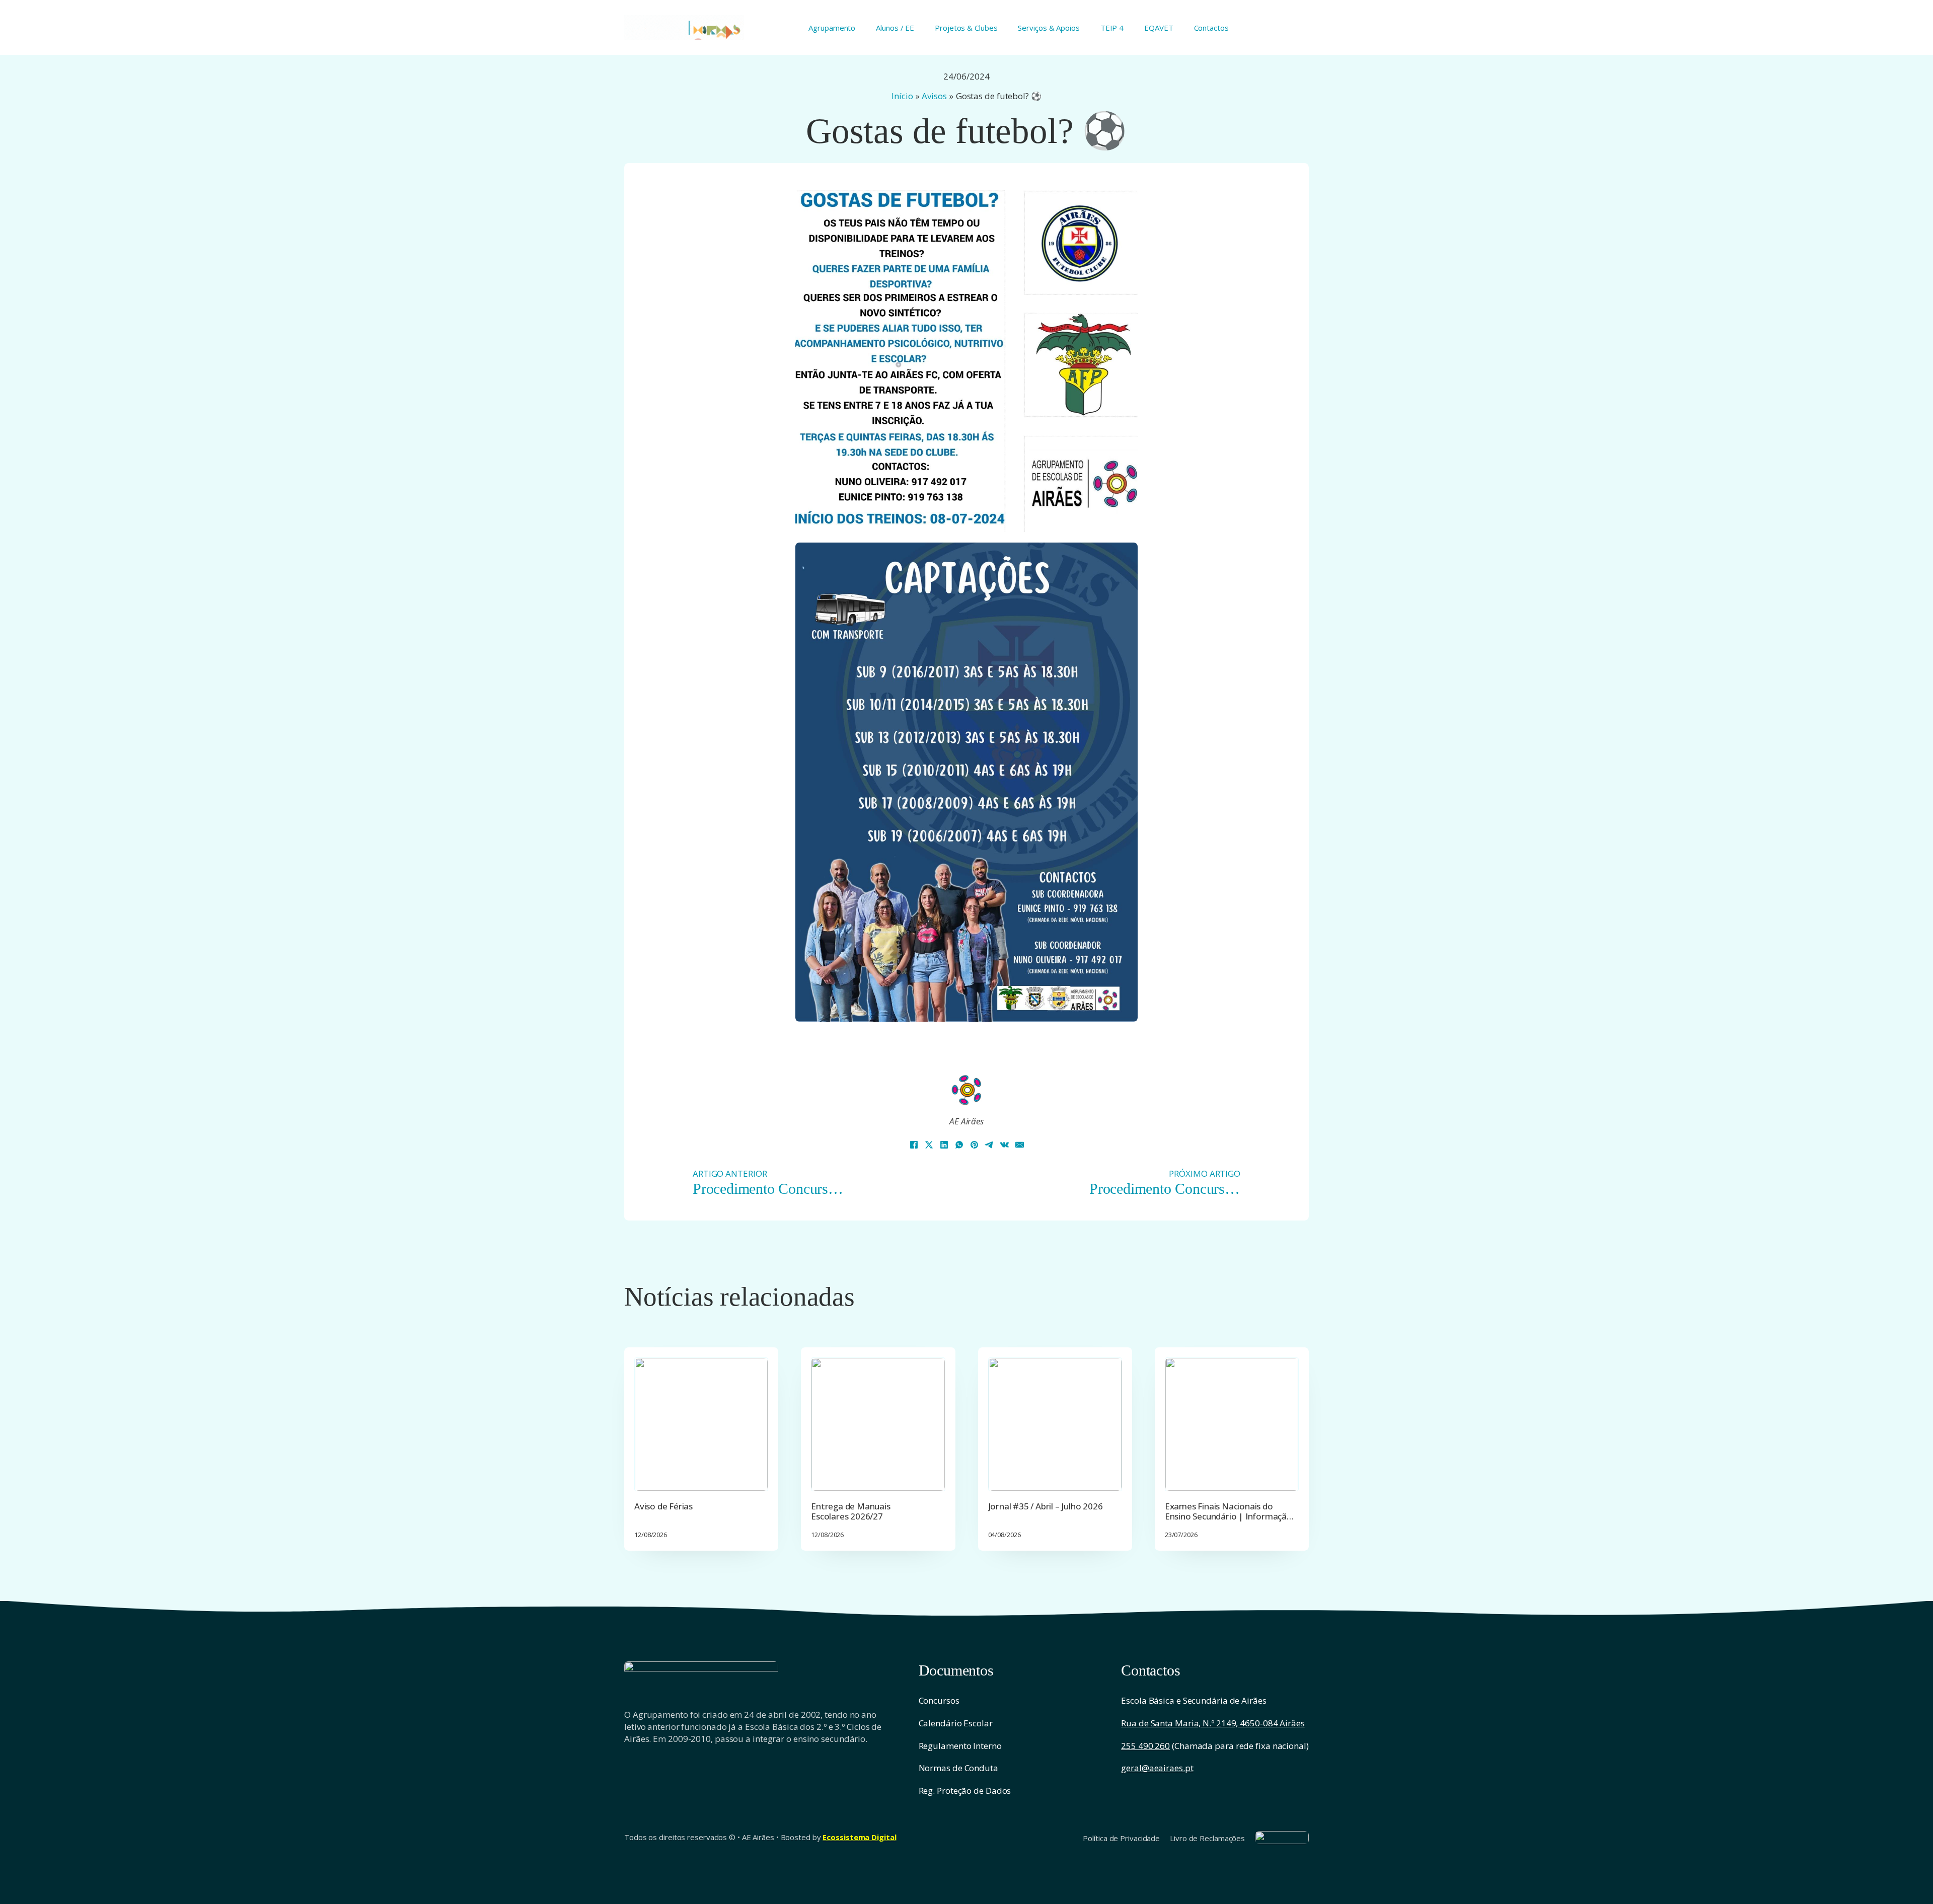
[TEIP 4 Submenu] (1127, 27)
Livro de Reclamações (1207, 1838)
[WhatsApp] (959, 1145)
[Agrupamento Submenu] (859, 27)
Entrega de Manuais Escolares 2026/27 (850, 1511)
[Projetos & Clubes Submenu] (1001, 27)
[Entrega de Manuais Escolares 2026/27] (878, 1424)
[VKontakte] (1004, 1145)
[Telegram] (989, 1145)
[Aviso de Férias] (701, 1424)
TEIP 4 (1112, 28)
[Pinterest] (974, 1145)
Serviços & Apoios (1049, 28)
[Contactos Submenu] (1233, 27)
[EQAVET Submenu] (1177, 27)
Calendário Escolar (956, 1723)
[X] (929, 1145)
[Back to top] (1903, 1879)
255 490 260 (1145, 1746)
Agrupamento (832, 28)
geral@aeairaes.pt (1157, 1768)
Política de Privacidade (1121, 1838)
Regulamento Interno (960, 1746)
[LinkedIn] (944, 1145)
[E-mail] (1019, 1145)
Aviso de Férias (663, 1506)
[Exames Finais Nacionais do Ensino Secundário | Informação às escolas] (1232, 1424)
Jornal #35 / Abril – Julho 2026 (1046, 1506)
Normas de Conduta (958, 1768)
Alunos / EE (895, 28)
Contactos (1211, 28)
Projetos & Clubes (966, 28)
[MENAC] (1282, 1837)
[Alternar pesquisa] (1304, 28)
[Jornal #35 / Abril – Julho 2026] (1055, 1424)
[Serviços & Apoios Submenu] (1084, 27)
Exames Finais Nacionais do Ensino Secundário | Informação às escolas (1229, 1516)
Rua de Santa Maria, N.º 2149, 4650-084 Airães (1213, 1723)
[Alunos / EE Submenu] (918, 27)
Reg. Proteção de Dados (965, 1791)
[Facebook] (914, 1145)
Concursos (939, 1700)
